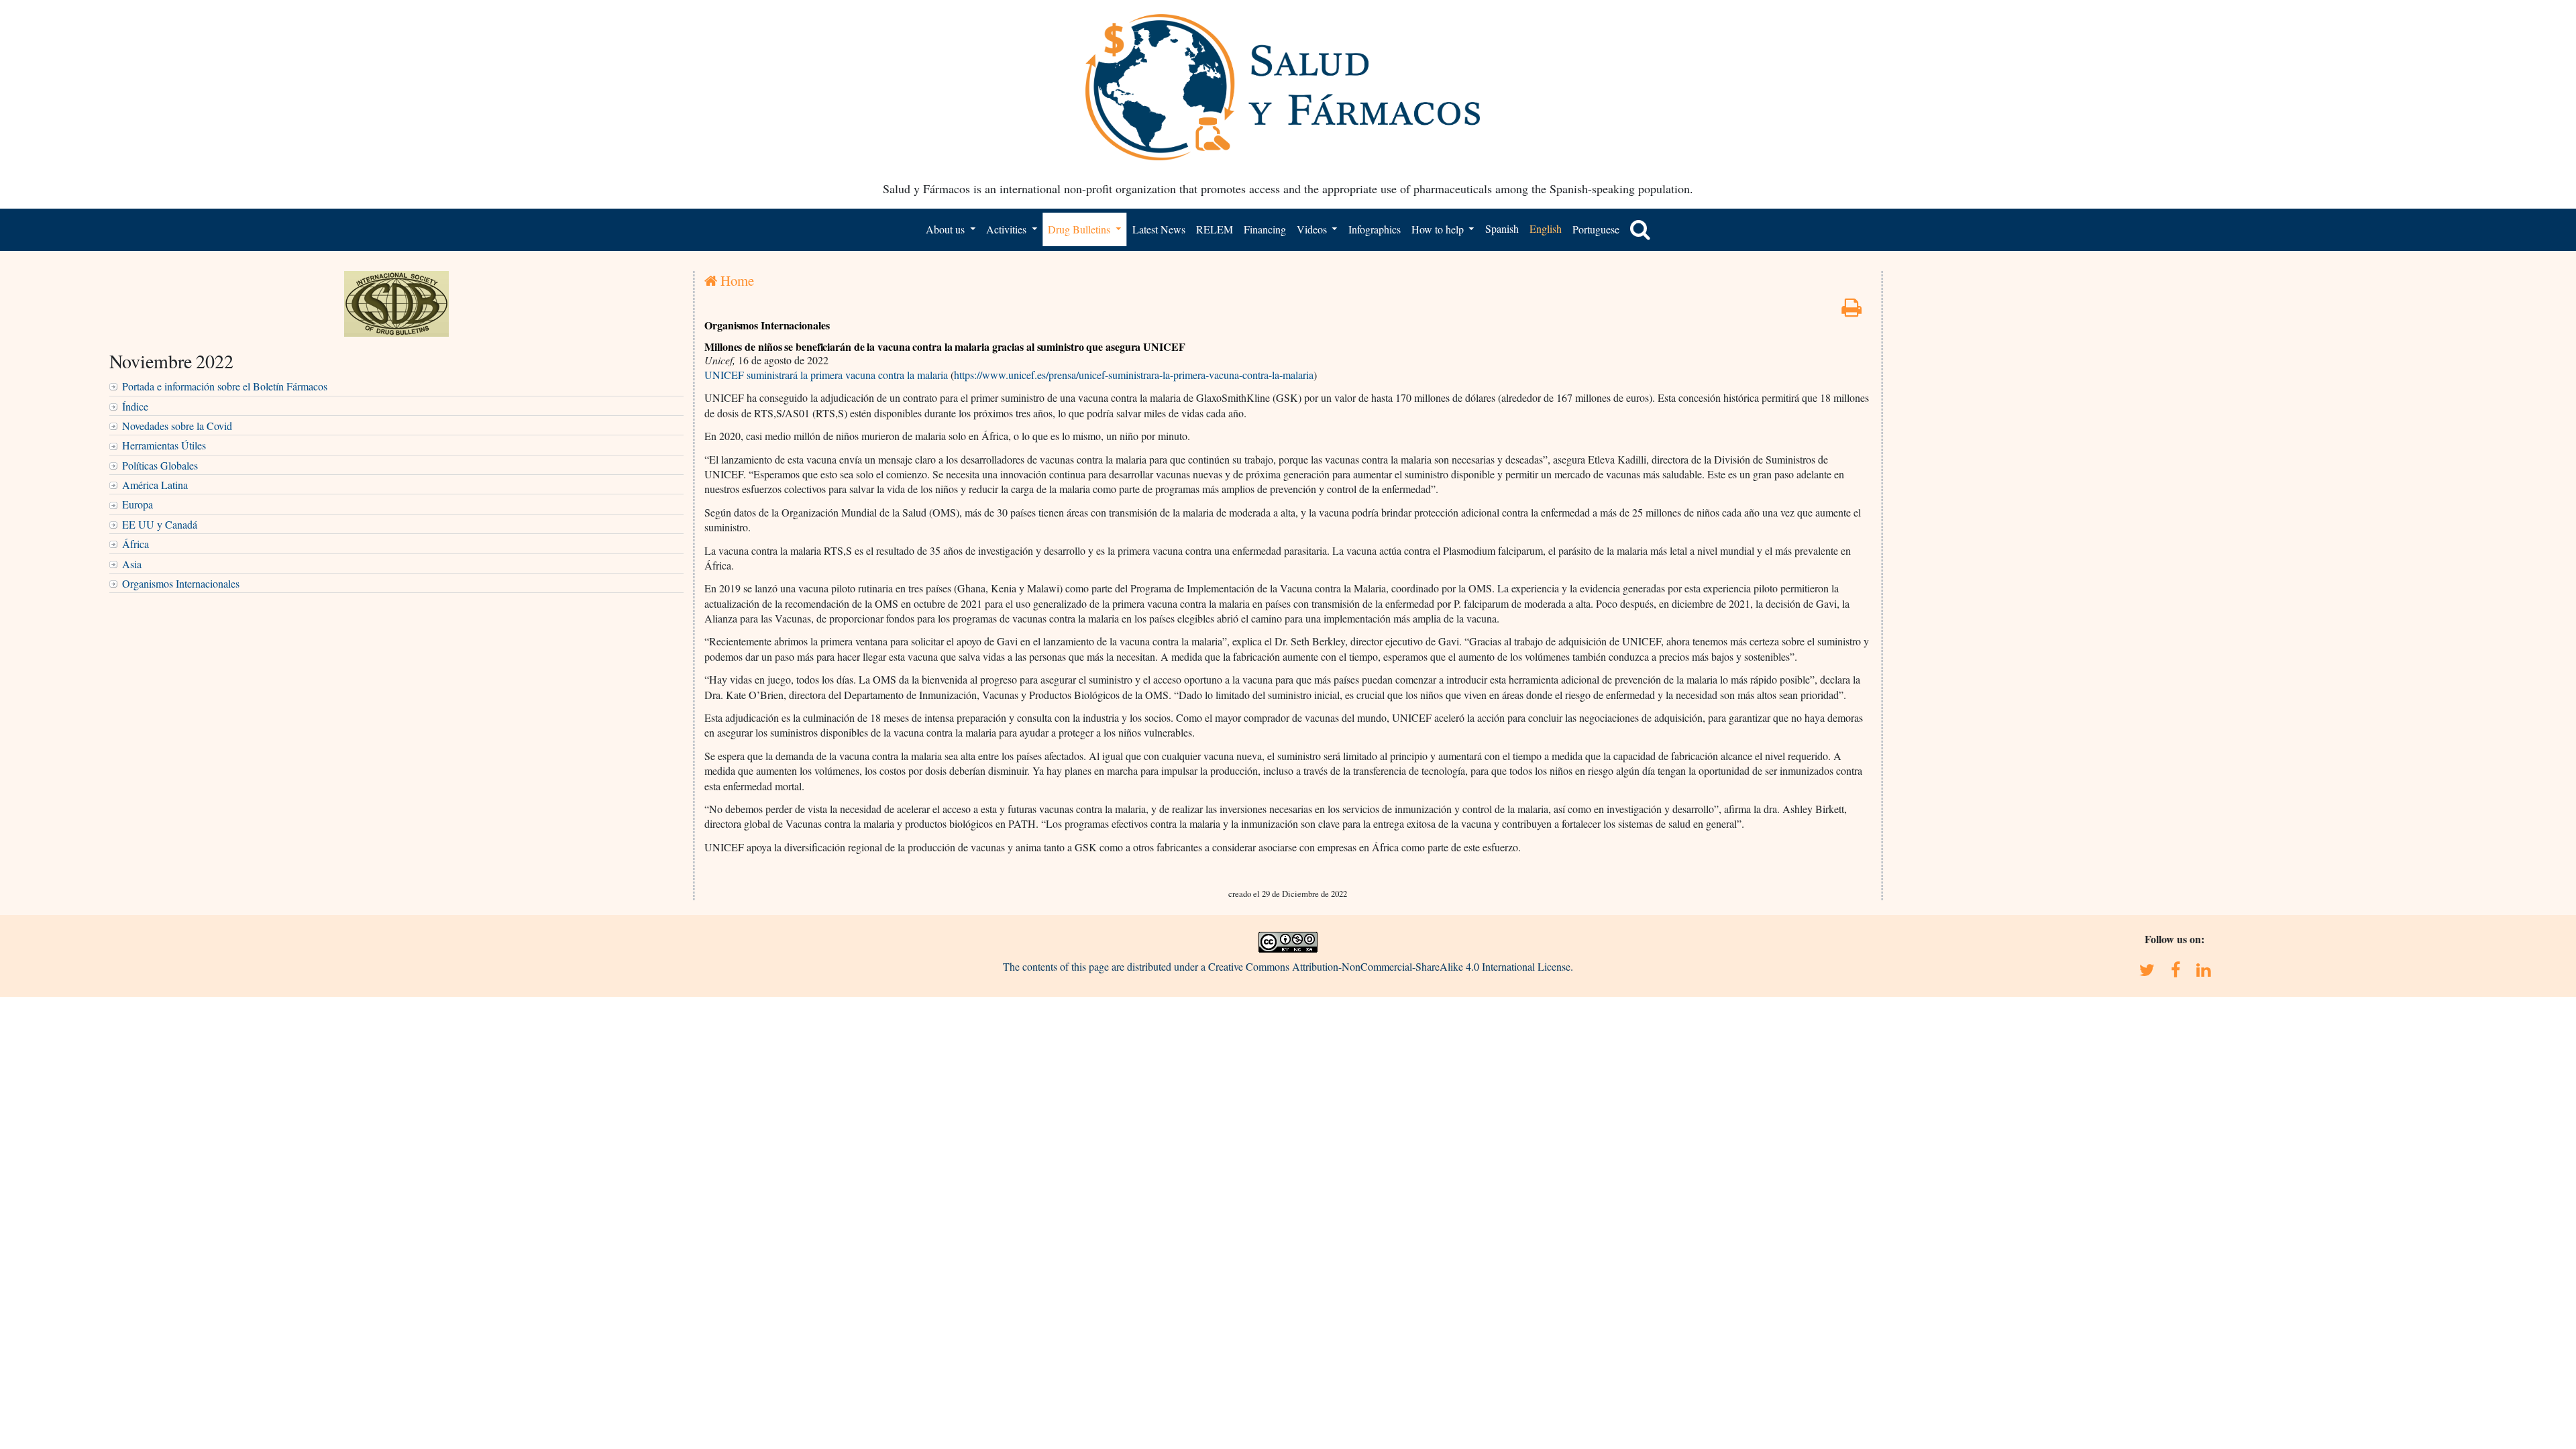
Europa (138, 504)
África (136, 544)
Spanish (1502, 228)
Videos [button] (1313, 229)
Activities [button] (1008, 229)
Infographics (1375, 229)
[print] (1851, 311)
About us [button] (947, 229)
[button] (1640, 229)
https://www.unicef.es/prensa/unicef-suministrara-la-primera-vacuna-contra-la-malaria (1134, 375)
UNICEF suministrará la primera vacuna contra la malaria (826, 375)
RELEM (1215, 229)
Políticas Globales (160, 465)
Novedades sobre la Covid (177, 426)
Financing (1265, 229)
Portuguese (1596, 229)
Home (736, 280)
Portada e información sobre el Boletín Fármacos (225, 386)
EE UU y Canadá (160, 524)
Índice (135, 406)
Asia (132, 564)
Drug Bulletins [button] (1080, 229)
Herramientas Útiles (164, 445)
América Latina (155, 485)
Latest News (1159, 229)
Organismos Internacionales (181, 583)
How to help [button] (1439, 229)
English (1546, 228)
